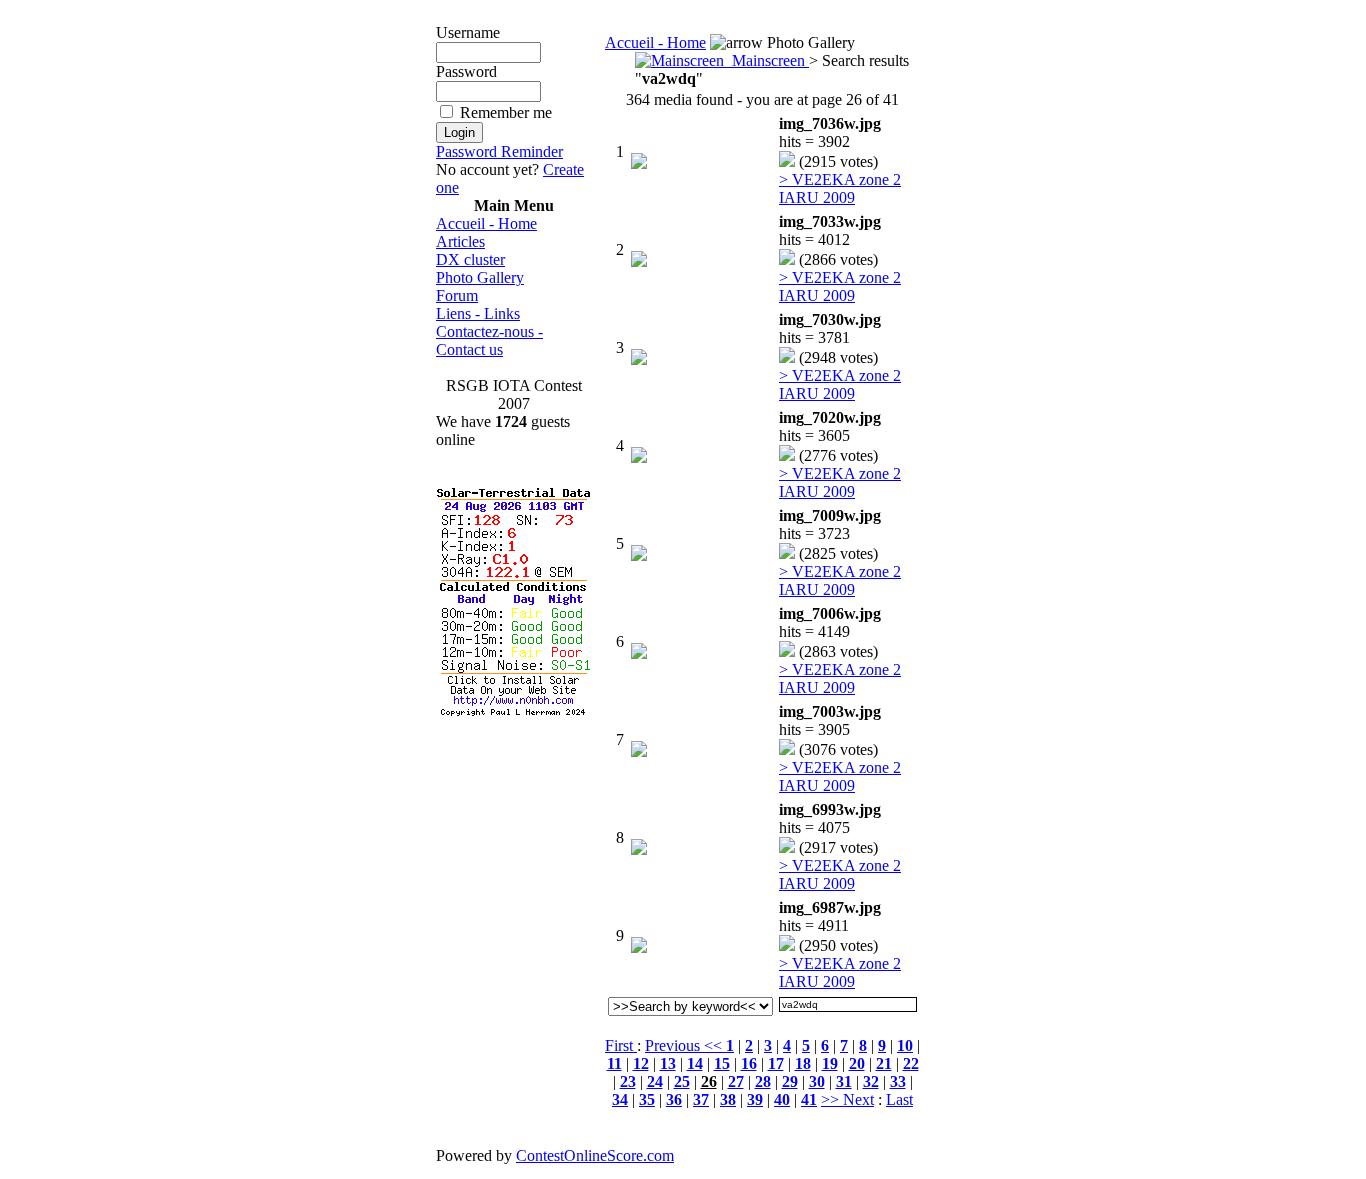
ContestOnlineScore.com (595, 1155)
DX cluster (470, 259)
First (621, 1045)
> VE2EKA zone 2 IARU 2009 (840, 188)
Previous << (685, 1045)
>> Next (847, 1099)
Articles (460, 241)
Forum (457, 295)
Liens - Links (478, 313)
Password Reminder (499, 151)
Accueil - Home (486, 223)
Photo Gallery (480, 277)
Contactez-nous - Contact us (489, 340)
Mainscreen (766, 60)
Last (899, 1099)
